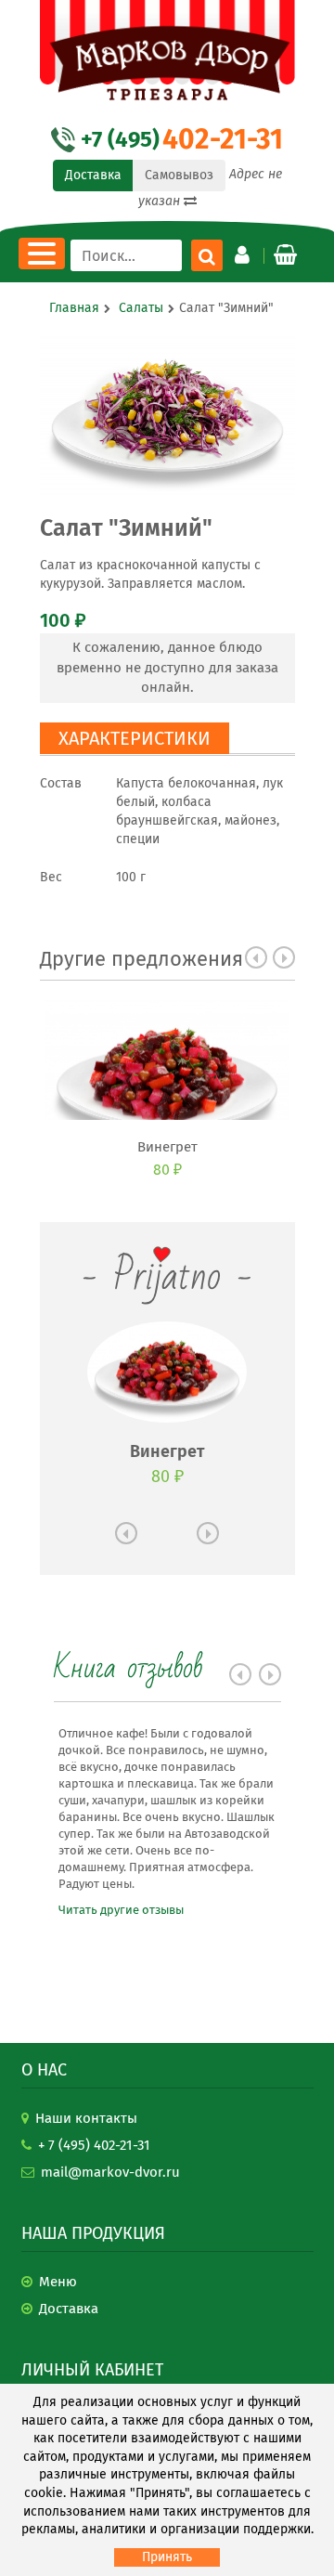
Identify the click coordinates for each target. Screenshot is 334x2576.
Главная (74, 308)
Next (284, 957)
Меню (58, 2282)
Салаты (141, 308)
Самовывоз (179, 175)
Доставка (93, 175)
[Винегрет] (167, 1060)
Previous (256, 957)
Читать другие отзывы (121, 1910)
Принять (167, 2557)
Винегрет (167, 1147)
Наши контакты (86, 2118)
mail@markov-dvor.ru (110, 2172)
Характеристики (135, 738)
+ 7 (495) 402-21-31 (94, 2145)
